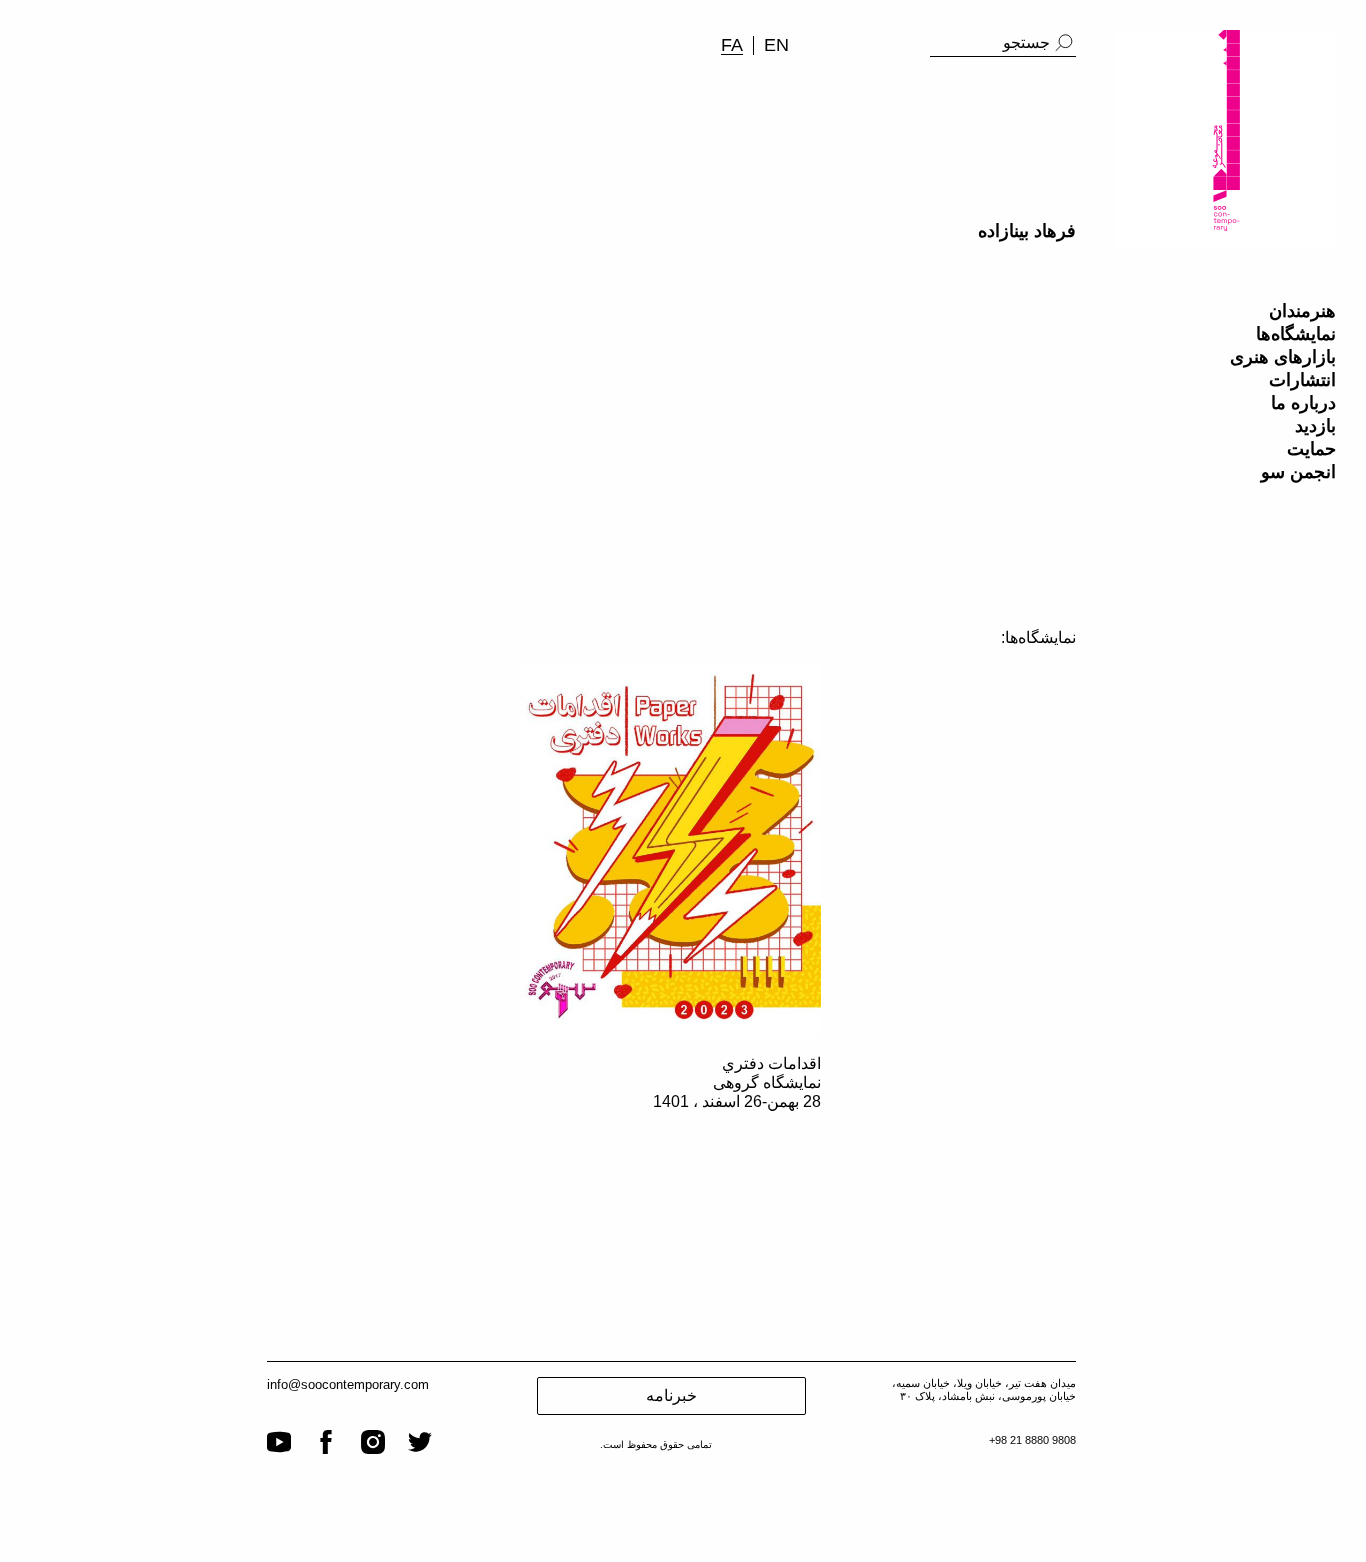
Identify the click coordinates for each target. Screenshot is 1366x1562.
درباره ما (1303, 403)
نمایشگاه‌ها (1296, 334)
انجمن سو (1298, 472)
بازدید (1315, 426)
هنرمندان (1302, 311)
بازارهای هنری (1283, 357)
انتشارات (1302, 380)
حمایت (1311, 449)
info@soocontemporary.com (348, 1384)
